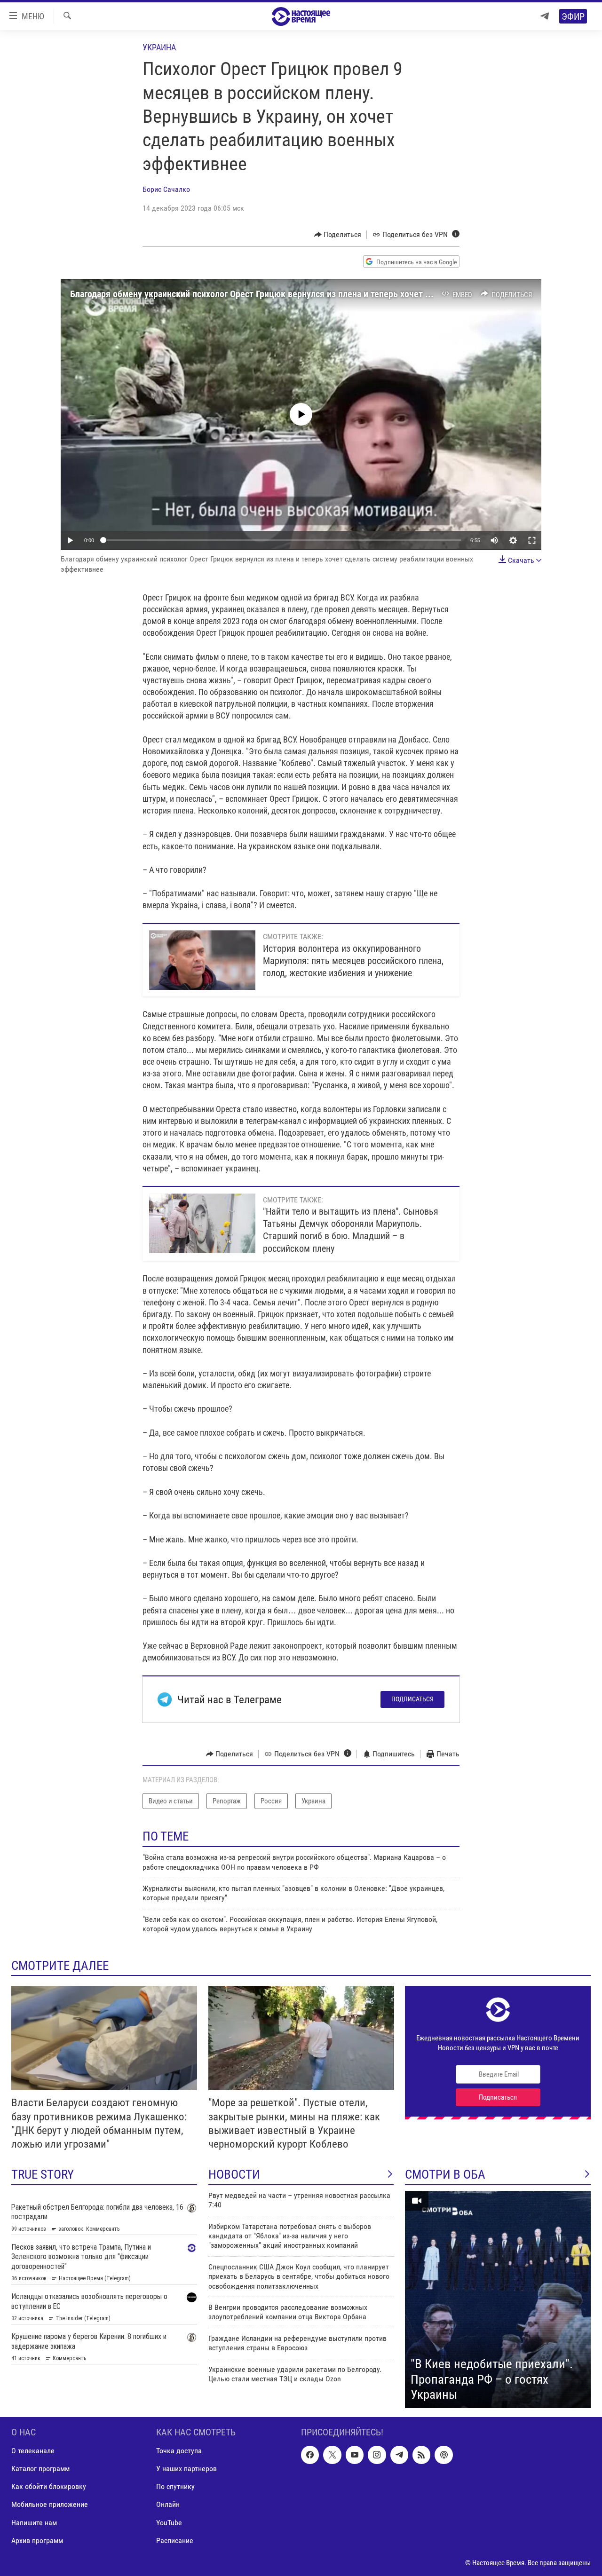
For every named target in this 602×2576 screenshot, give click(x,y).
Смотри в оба (445, 2174)
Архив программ (37, 2540)
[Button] (338, 235)
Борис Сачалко (166, 189)
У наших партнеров (186, 2469)
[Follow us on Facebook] (310, 2455)
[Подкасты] (444, 2455)
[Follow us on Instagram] (377, 2455)
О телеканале (33, 2451)
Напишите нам (34, 2522)
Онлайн (168, 2504)
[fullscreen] (532, 540)
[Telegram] (545, 16)
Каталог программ (40, 2469)
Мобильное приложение (50, 2504)
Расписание (175, 2540)
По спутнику (175, 2486)
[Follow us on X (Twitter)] (332, 2455)
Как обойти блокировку (49, 2486)
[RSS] (421, 2455)
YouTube (169, 2522)
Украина (159, 47)
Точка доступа (179, 2451)
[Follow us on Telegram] (399, 2455)
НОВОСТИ (234, 2174)
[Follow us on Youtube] (355, 2455)
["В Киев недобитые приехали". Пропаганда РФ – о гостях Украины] (498, 2299)
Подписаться (412, 1699)
